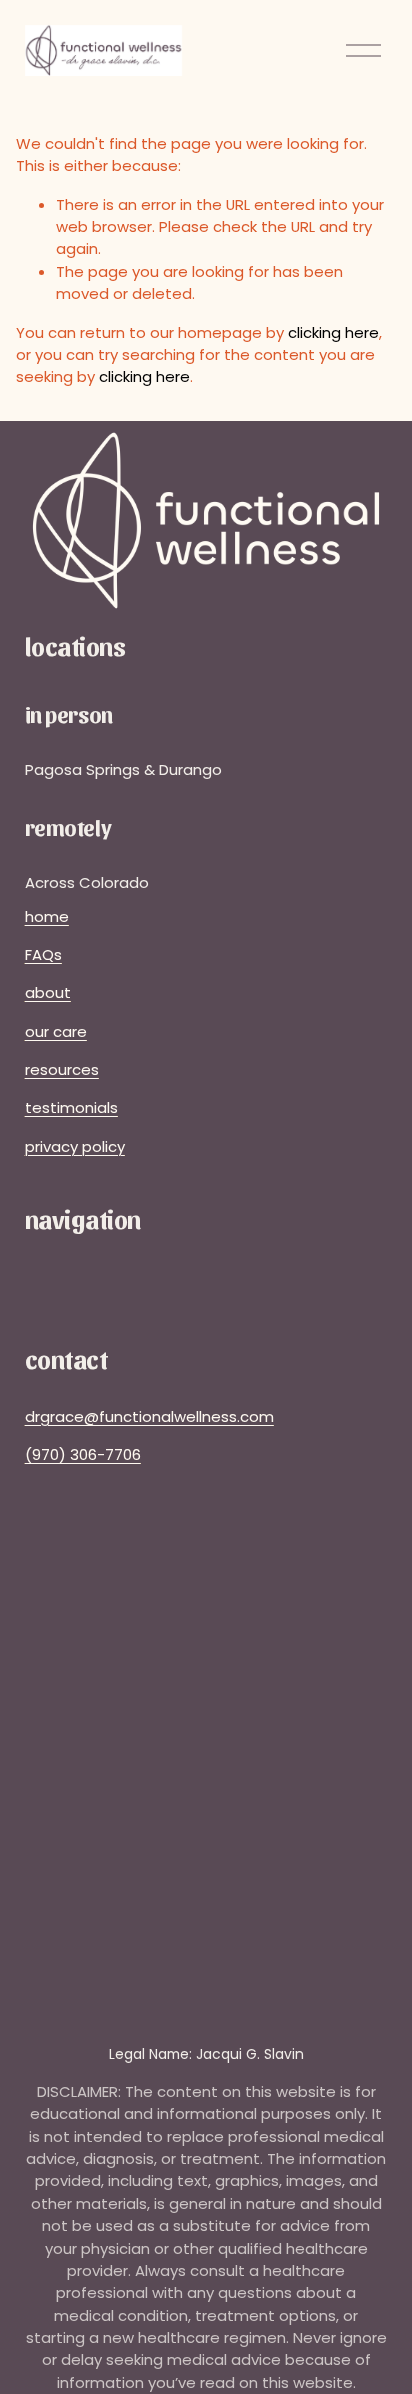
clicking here (333, 332)
